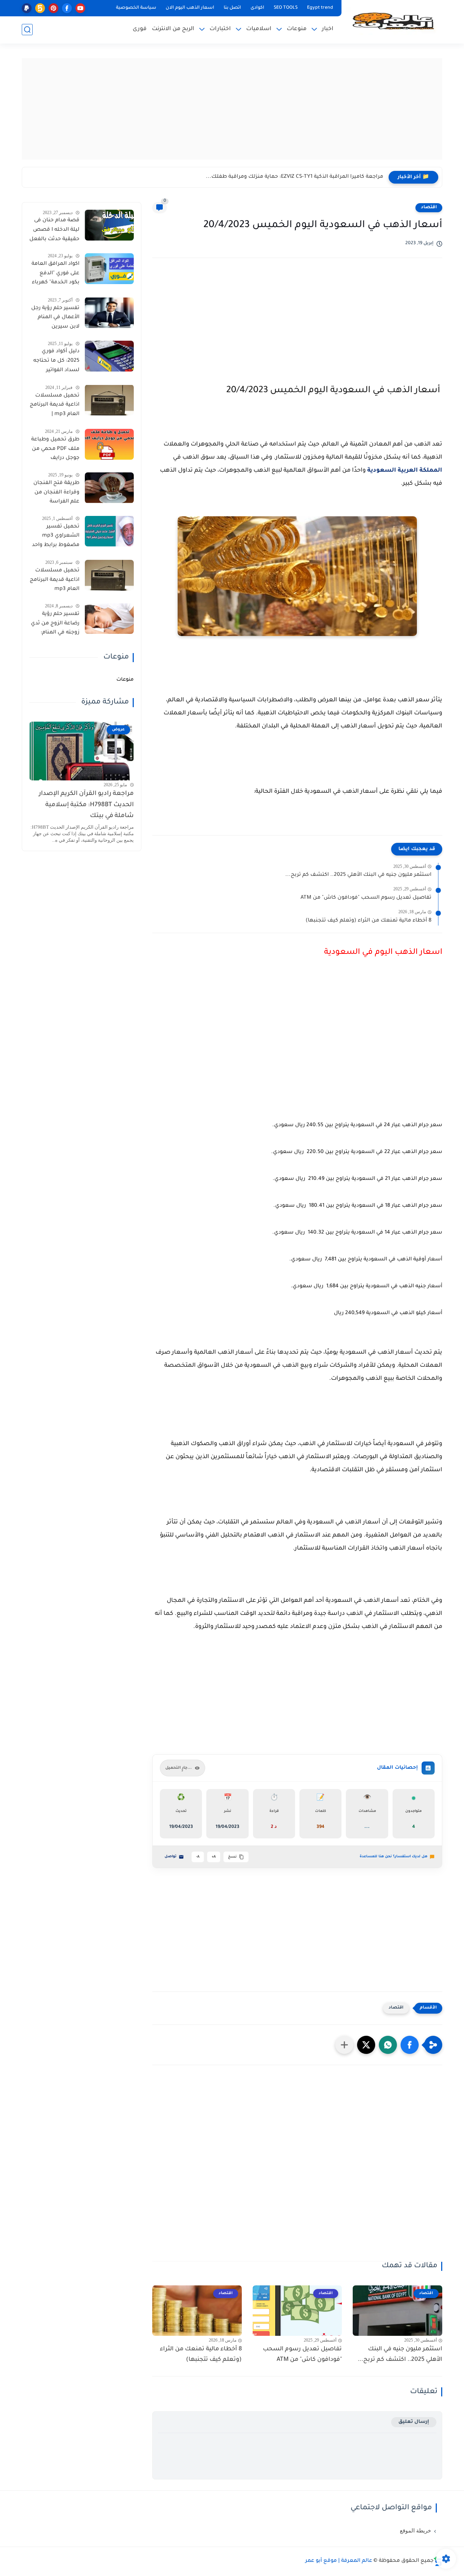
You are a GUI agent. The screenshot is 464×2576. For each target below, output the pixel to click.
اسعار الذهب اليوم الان (190, 8)
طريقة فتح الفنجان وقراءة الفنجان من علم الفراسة (56, 493)
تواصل (171, 1857)
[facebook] (67, 8)
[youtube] (80, 8)
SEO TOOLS (286, 8)
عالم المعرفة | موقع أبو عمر (339, 2561)
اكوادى (257, 8)
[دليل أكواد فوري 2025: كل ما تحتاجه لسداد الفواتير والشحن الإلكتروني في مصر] (109, 356)
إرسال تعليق (414, 2422)
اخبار (328, 29)
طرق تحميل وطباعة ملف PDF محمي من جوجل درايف (55, 449)
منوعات (297, 29)
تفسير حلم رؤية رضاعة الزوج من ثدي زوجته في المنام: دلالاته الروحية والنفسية (55, 624)
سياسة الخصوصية (136, 8)
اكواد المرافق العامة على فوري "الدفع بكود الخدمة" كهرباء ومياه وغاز (55, 275)
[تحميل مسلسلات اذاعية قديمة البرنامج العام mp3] (109, 575)
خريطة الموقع (415, 2531)
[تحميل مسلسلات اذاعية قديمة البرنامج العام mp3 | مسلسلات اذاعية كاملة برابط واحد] (109, 400)
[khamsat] (40, 8)
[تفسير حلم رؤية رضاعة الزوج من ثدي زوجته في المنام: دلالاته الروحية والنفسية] (109, 618)
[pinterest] (53, 8)
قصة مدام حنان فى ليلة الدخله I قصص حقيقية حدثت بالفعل (54, 230)
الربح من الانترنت (173, 29)
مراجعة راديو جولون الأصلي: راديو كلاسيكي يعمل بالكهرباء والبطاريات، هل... (292, 177)
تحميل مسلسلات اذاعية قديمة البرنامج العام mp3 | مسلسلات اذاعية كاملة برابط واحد (55, 406)
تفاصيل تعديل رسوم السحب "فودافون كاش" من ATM (366, 898)
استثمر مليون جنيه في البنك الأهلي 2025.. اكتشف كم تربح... (358, 875)
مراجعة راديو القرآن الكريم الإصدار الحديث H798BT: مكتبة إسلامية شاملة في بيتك (86, 805)
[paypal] (27, 8)
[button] (410, 2045)
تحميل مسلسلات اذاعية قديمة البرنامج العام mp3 (55, 580)
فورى (140, 29)
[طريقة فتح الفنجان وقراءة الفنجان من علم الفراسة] (109, 488)
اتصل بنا (232, 8)
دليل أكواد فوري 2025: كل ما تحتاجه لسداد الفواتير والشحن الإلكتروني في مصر (56, 362)
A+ (214, 1857)
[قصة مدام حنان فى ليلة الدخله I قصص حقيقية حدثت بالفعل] (109, 225)
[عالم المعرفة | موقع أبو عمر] (393, 21)
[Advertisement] (232, 109)
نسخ (232, 1857)
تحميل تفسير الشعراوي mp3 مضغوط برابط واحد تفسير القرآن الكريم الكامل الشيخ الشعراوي (56, 537)
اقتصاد (429, 208)
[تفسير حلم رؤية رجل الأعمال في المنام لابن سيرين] (109, 313)
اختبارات (220, 29)
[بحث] (27, 30)
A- (198, 1857)
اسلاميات (259, 29)
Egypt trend (320, 8)
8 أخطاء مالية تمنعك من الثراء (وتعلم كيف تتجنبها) (368, 921)
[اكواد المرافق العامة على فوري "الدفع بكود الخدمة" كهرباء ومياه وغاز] (109, 269)
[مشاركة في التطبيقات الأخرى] (344, 2045)
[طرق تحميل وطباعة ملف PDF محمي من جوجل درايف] (109, 444)
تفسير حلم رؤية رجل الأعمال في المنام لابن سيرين (55, 317)
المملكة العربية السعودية (405, 471)
